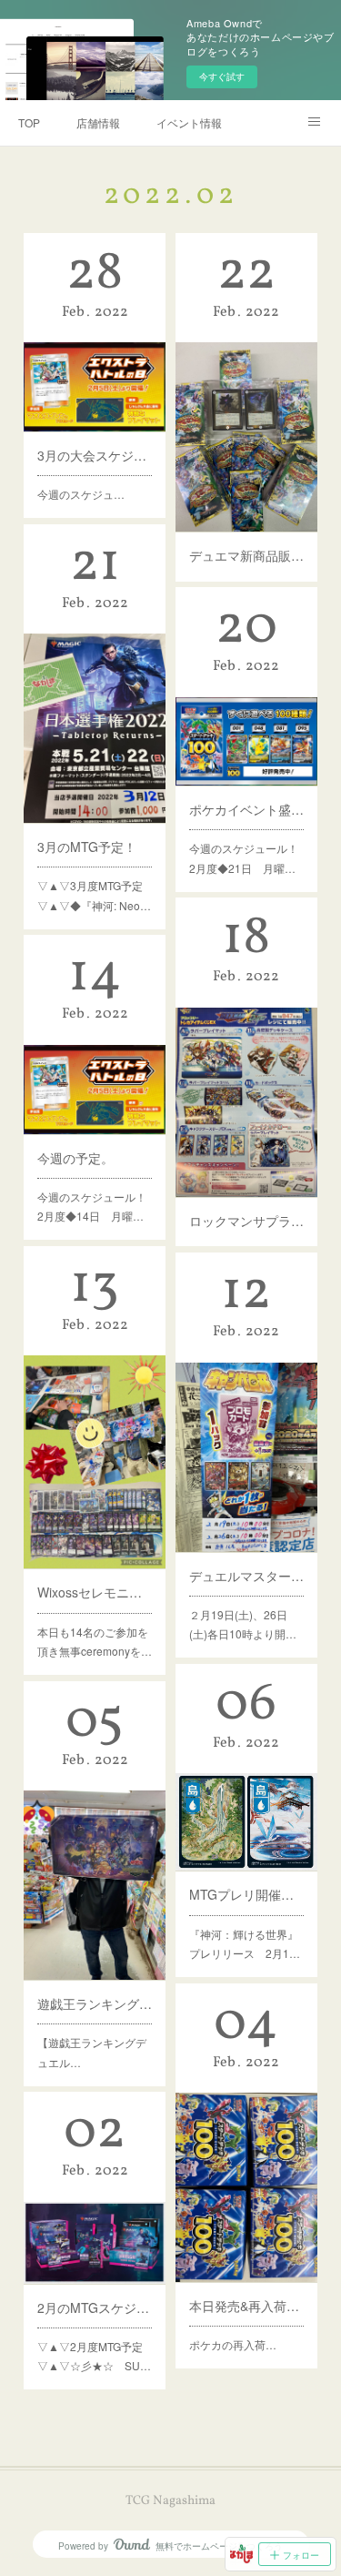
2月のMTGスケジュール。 (95, 2307)
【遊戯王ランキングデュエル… (92, 2052)
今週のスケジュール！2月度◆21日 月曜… (244, 858)
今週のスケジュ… (81, 494)
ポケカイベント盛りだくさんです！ (246, 809)
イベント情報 (189, 122)
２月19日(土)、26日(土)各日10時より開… (243, 1624)
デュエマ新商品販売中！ (246, 555)
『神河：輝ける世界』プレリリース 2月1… (245, 1944)
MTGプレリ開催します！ (246, 1894)
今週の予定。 (75, 1158)
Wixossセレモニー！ (95, 1592)
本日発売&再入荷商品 (246, 2306)
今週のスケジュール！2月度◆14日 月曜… (92, 1207)
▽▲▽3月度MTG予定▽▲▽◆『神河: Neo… (94, 895)
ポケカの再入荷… (233, 2344)
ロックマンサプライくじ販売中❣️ (246, 1221)
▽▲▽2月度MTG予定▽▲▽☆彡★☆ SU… (94, 2356)
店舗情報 (98, 122)
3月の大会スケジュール (95, 455)
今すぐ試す (222, 76)
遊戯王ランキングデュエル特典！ (95, 2003)
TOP (29, 122)
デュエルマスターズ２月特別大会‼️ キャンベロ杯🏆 (246, 1576)
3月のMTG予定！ (87, 847)
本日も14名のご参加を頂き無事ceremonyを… (95, 1642)
